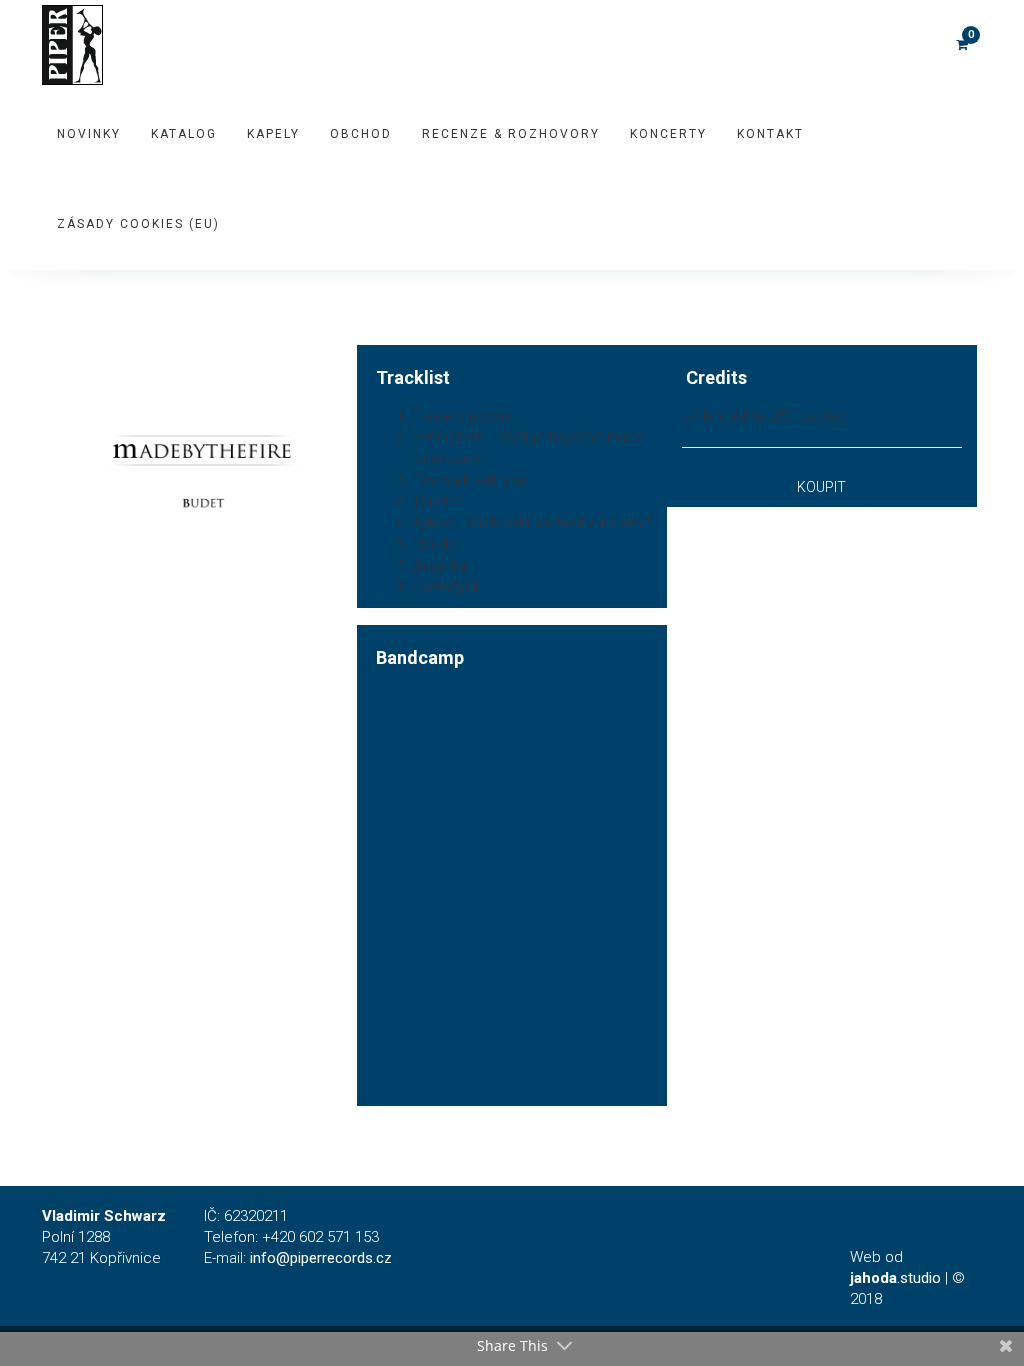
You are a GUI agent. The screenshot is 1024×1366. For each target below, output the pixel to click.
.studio (895, 1278)
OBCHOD (361, 134)
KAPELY (273, 134)
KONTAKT (770, 134)
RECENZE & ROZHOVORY (511, 134)
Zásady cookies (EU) (138, 224)
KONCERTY (668, 134)
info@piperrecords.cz (321, 1258)
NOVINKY (89, 134)
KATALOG (184, 134)
